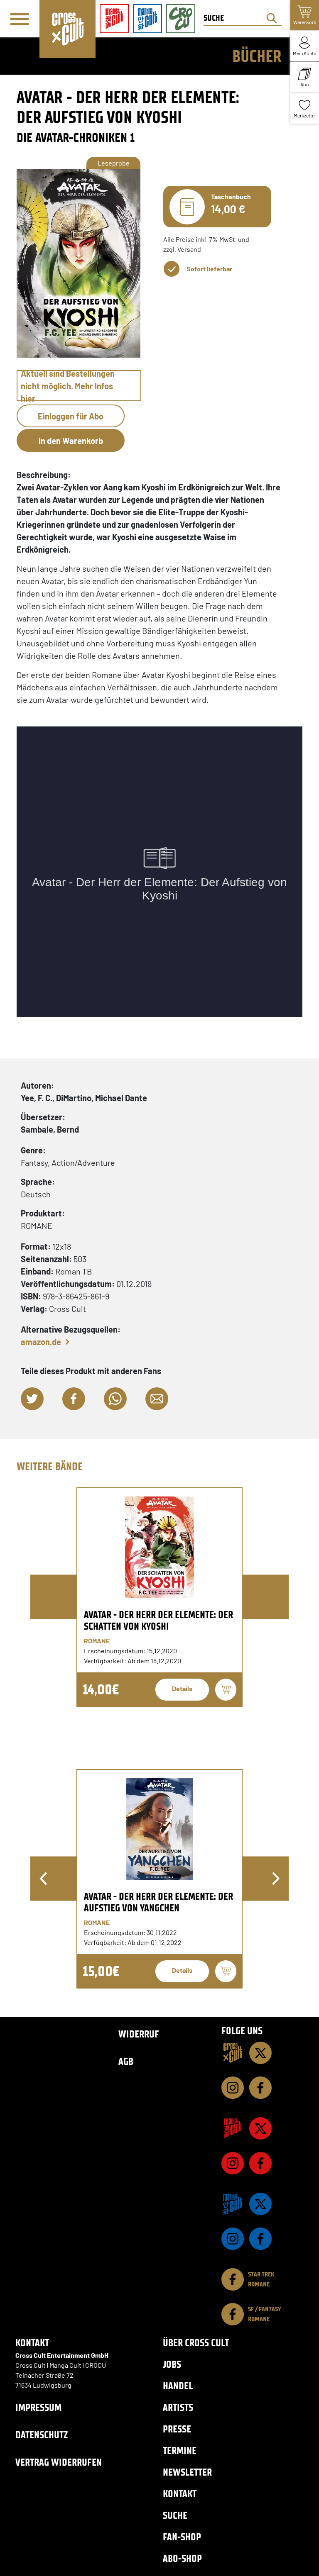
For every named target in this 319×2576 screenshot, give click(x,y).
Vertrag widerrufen (59, 2462)
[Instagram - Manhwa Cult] (233, 2239)
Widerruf (139, 2034)
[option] (159, 1597)
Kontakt (180, 2494)
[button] (32, 1399)
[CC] (233, 2053)
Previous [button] (43, 1879)
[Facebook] (260, 2088)
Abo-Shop (182, 2558)
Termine (180, 2450)
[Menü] (20, 19)
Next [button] (276, 1879)
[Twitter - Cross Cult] (260, 2053)
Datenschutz (42, 2435)
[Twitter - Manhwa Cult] (260, 2204)
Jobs (172, 2364)
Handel (178, 2386)
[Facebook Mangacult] (260, 2163)
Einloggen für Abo (71, 416)
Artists (178, 2407)
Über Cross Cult (196, 2343)
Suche (175, 2515)
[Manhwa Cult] (233, 2204)
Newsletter (187, 2472)
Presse (177, 2429)
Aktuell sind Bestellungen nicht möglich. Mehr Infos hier (68, 386)
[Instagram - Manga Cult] (233, 2163)
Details (182, 1688)
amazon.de (41, 1342)
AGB (126, 2061)
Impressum (38, 2407)
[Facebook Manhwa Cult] (260, 2239)
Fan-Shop (182, 2537)
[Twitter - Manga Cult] (260, 2128)
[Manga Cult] (233, 2128)
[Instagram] (233, 2088)
